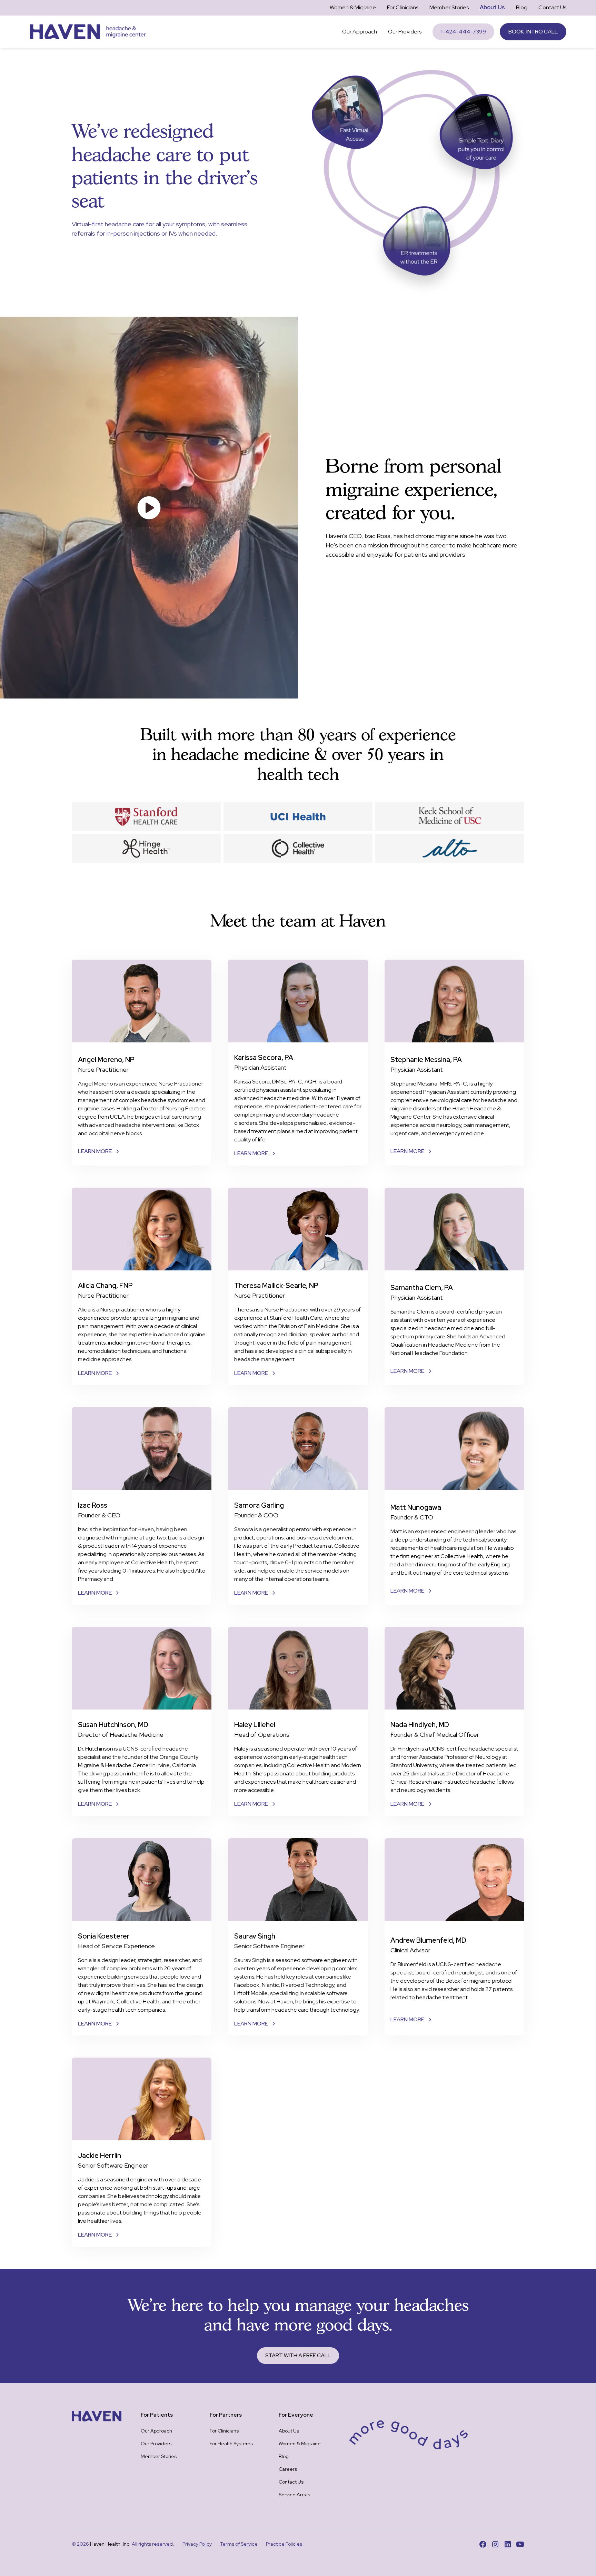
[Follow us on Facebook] (483, 2544)
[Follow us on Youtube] (520, 2544)
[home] (88, 32)
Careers (288, 2469)
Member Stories (449, 7)
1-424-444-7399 (463, 32)
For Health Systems (231, 2444)
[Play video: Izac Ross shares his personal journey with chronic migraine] (149, 507)
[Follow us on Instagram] (495, 2544)
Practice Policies (284, 2544)
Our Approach (360, 32)
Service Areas (294, 2495)
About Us (492, 7)
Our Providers (405, 32)
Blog (522, 7)
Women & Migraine (353, 7)
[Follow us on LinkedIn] (508, 2544)
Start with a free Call (298, 2355)
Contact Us (552, 7)
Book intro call (533, 32)
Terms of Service (239, 2544)
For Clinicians (403, 7)
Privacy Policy (197, 2544)
